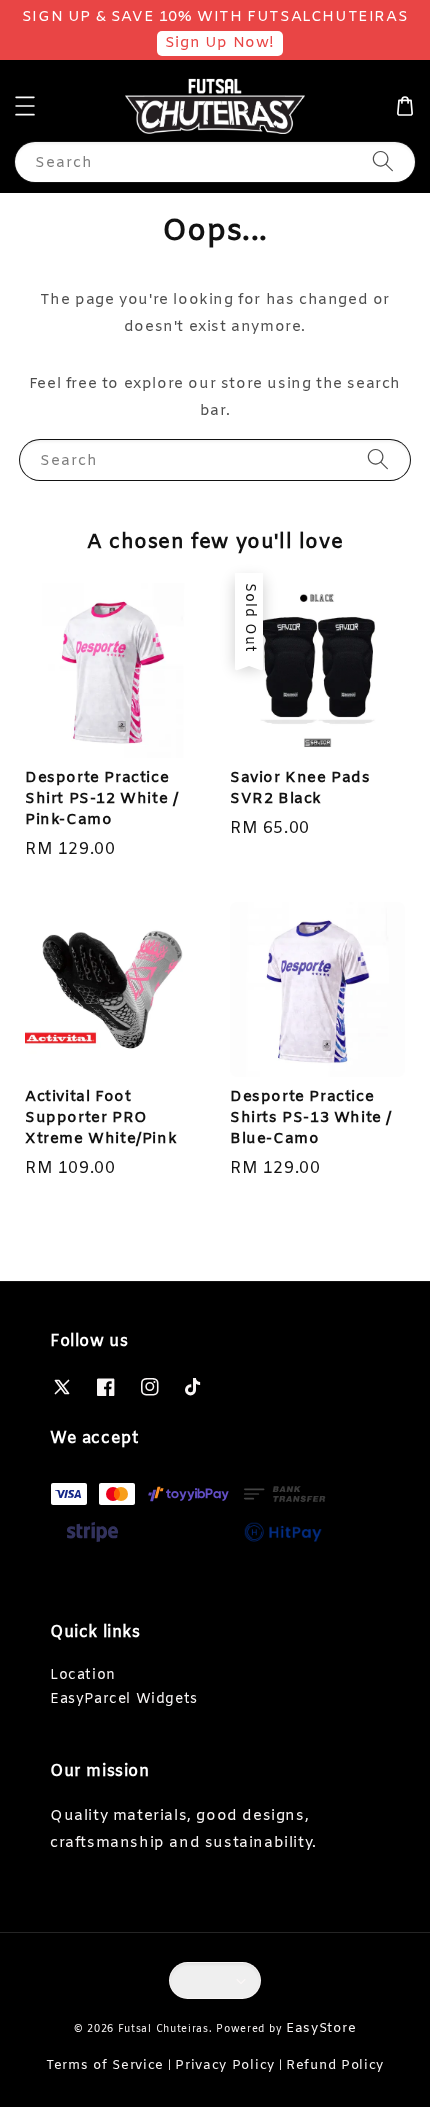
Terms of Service (105, 2065)
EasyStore (321, 2028)
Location (83, 1675)
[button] (25, 106)
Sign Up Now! (220, 43)
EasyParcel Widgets (124, 1699)
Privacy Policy (225, 2065)
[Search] (383, 161)
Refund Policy (335, 2065)
